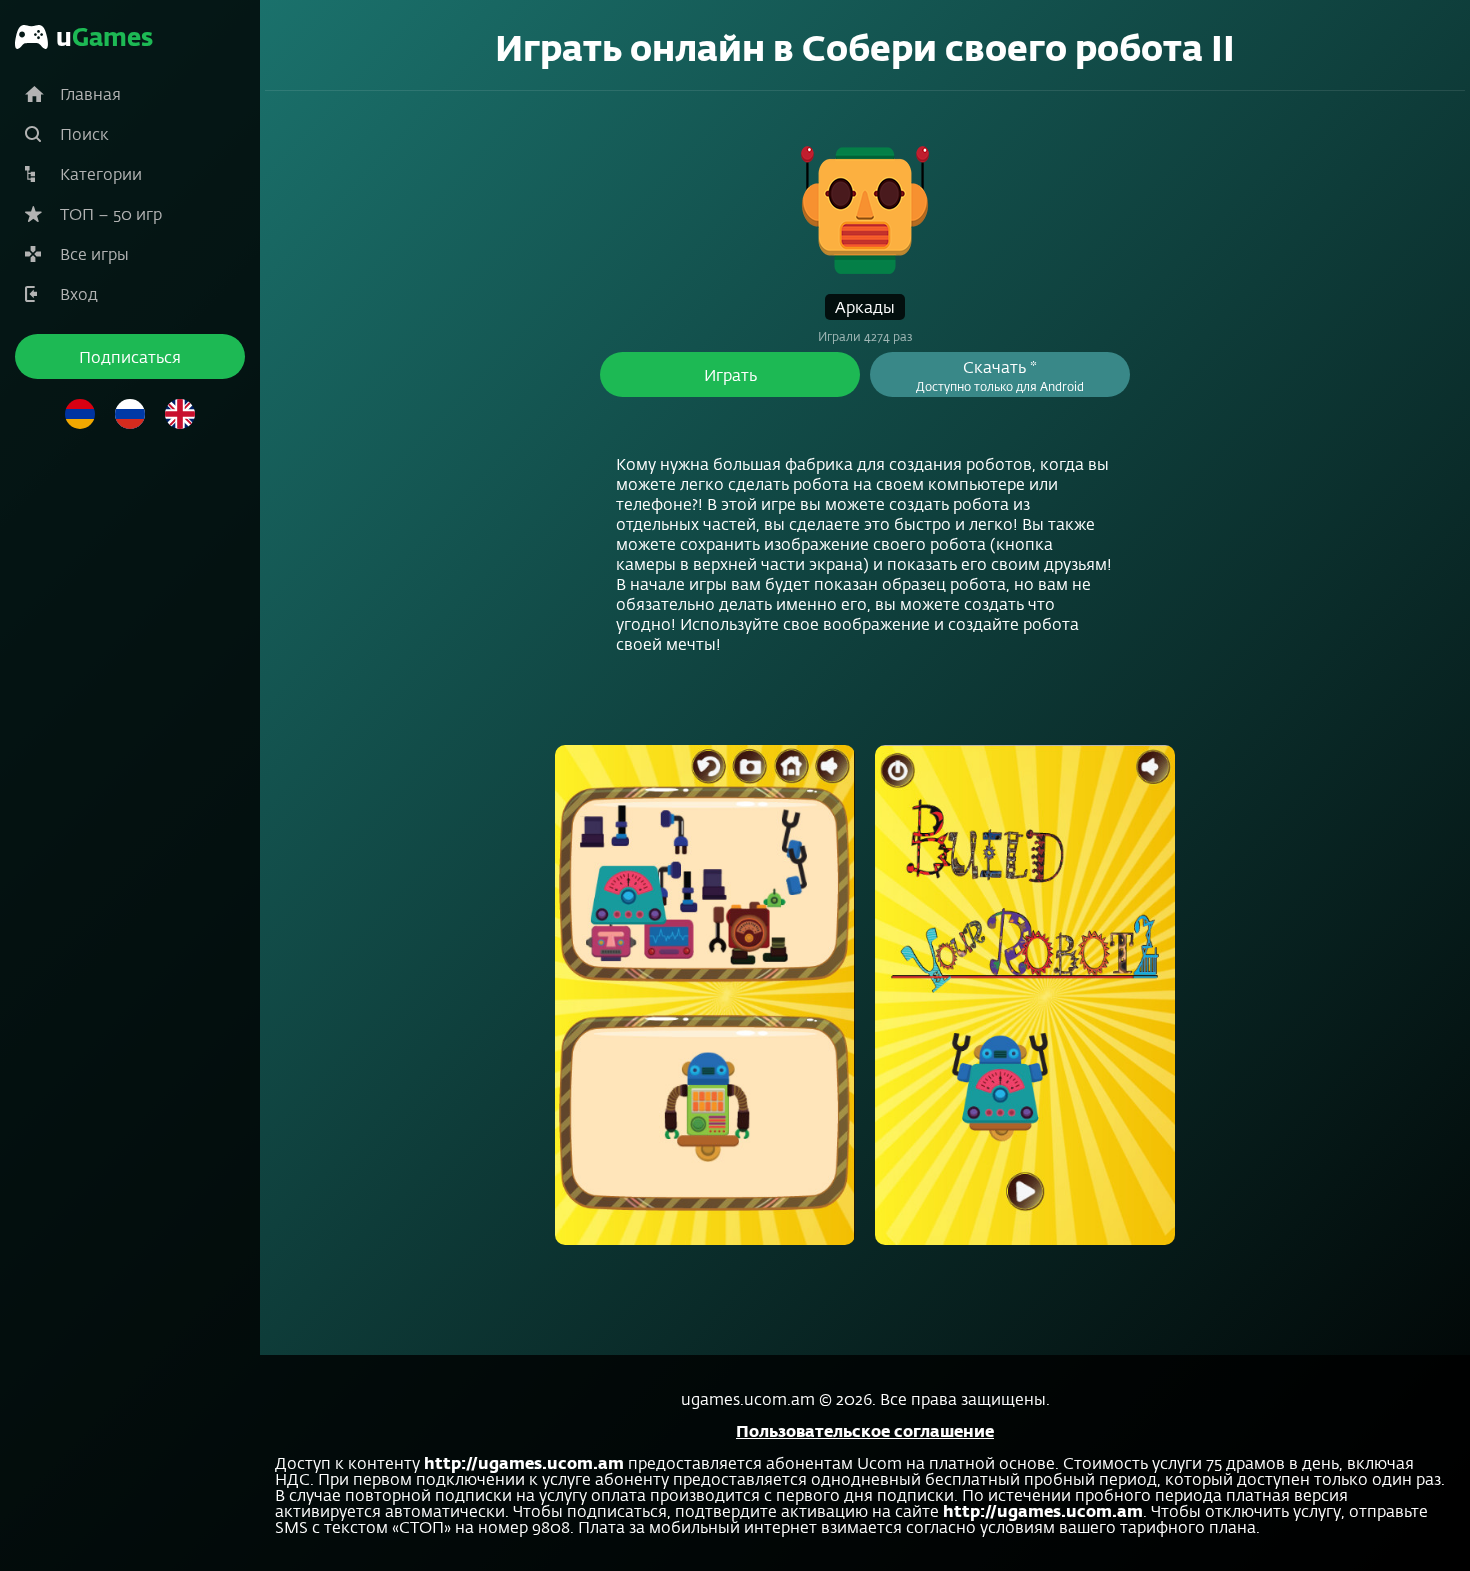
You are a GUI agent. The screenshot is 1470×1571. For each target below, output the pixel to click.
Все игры (94, 253)
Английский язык (180, 414)
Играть (730, 374)
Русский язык (130, 414)
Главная (90, 93)
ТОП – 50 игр (111, 213)
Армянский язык (80, 414)
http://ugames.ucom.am (524, 1462)
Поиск (84, 133)
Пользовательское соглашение (865, 1430)
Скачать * (1000, 375)
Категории (101, 173)
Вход (79, 293)
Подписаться (130, 356)
